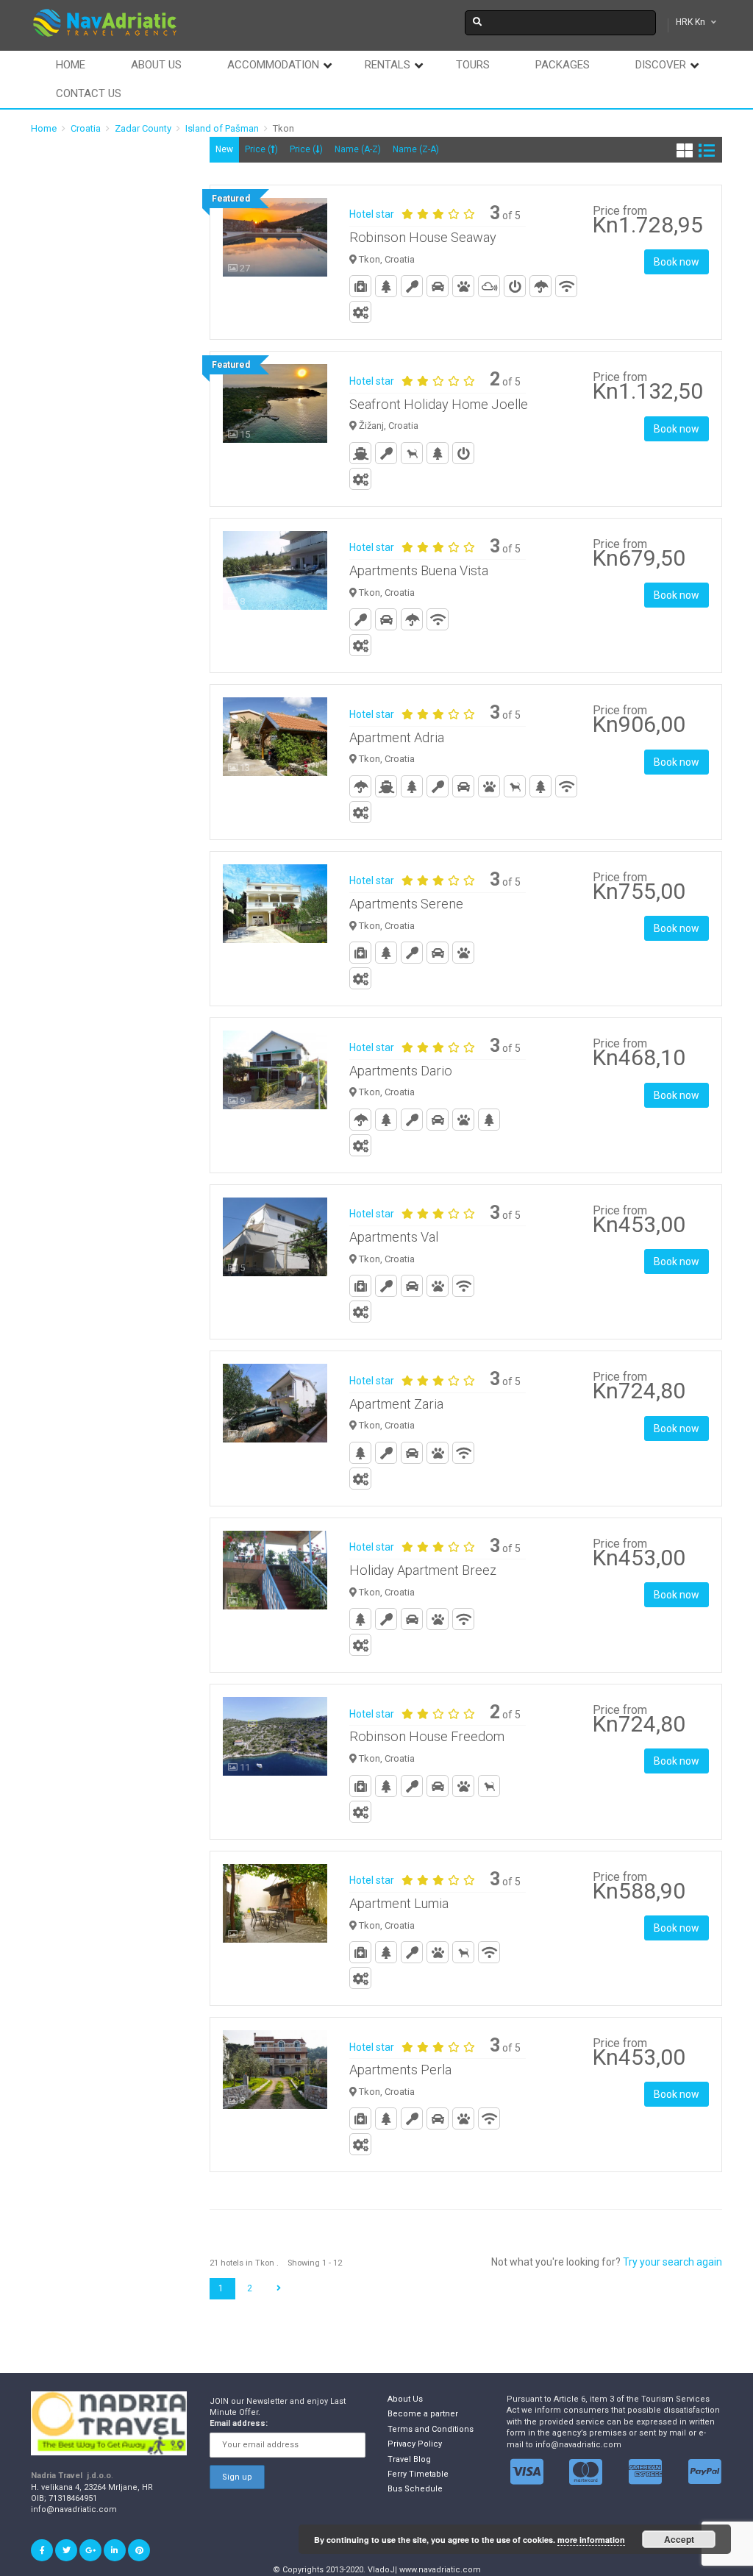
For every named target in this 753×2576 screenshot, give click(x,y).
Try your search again (672, 2262)
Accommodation (273, 65)
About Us (405, 2399)
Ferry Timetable (418, 2474)
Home (71, 65)
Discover (661, 65)
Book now (677, 262)
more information (591, 2540)
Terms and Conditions (431, 2429)
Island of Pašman (222, 128)
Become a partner (423, 2414)
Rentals (388, 65)
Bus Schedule (415, 2489)
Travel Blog (409, 2459)
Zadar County (143, 128)
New (224, 149)
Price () (261, 149)
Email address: (239, 2423)
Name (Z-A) (416, 149)
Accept (679, 2539)
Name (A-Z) (358, 149)
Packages (563, 65)
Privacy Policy (415, 2444)
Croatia (86, 128)
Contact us (89, 93)
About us (156, 65)
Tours (473, 65)
